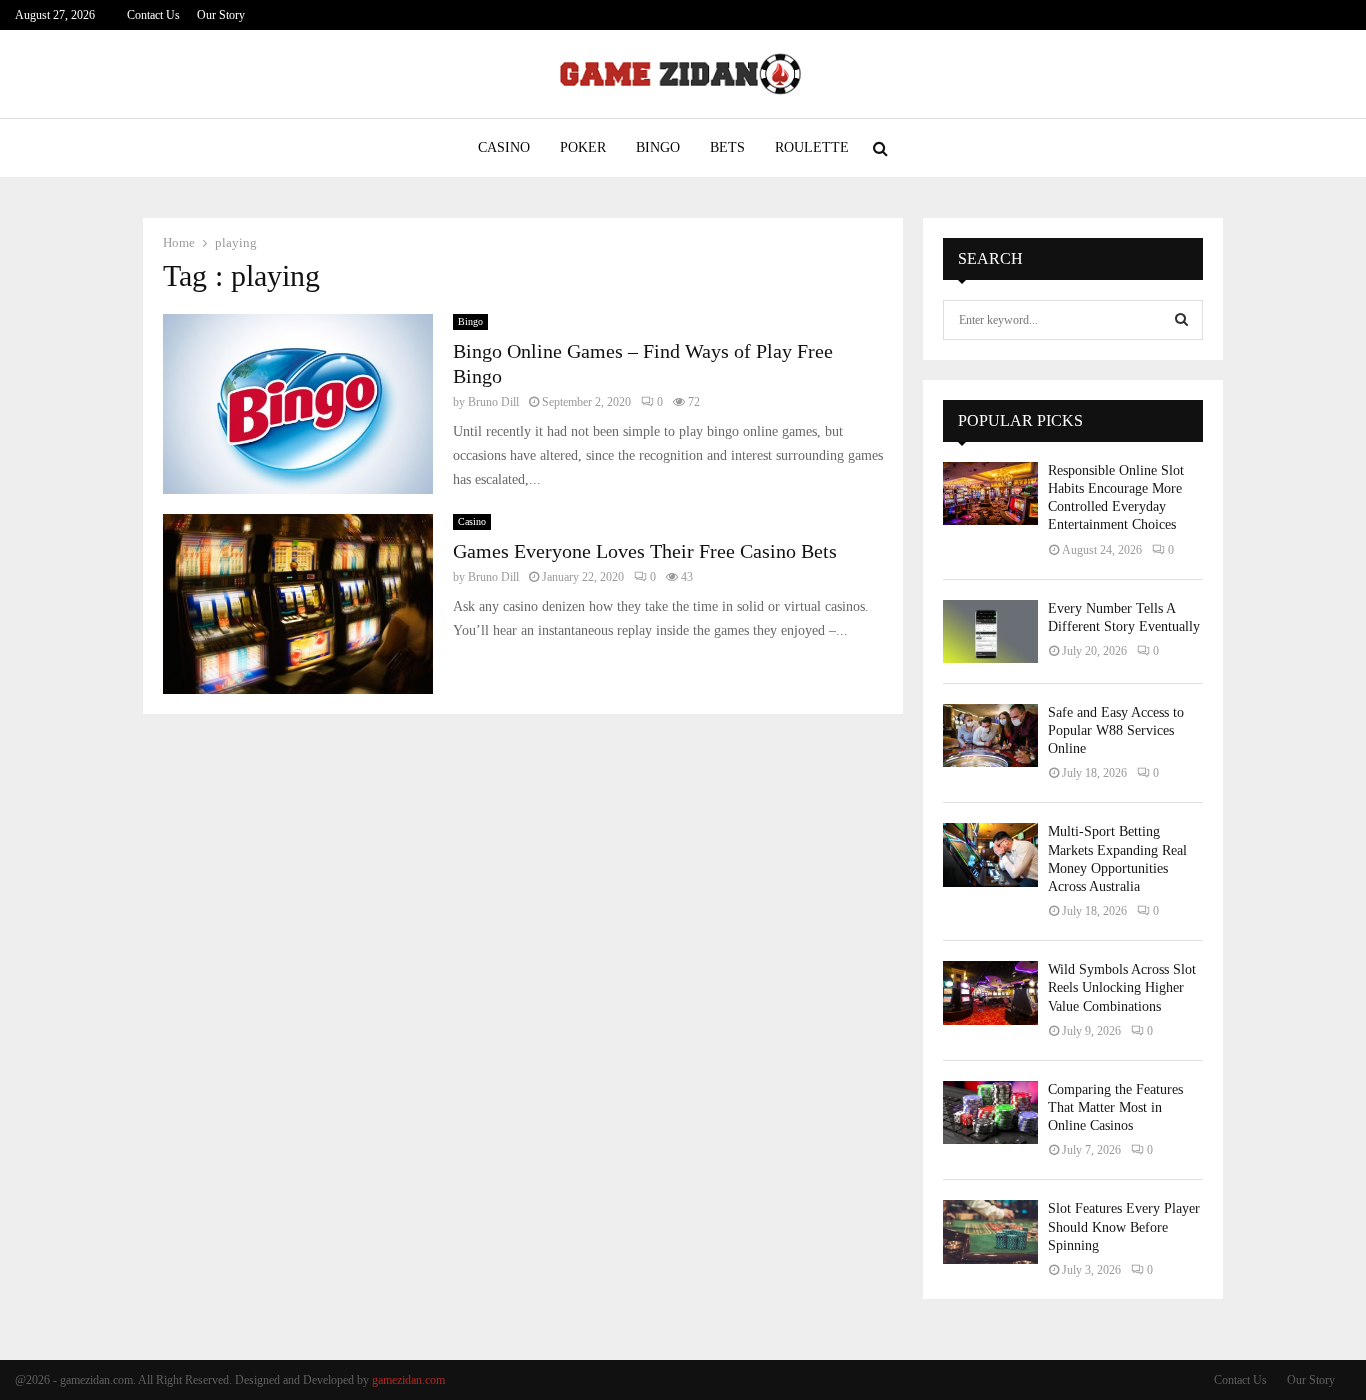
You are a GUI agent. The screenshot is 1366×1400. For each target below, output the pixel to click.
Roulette (812, 147)
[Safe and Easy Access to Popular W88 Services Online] (990, 735)
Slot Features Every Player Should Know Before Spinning (1124, 1226)
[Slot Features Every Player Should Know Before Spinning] (990, 1231)
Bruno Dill (493, 402)
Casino (504, 147)
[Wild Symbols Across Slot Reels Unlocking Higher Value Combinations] (990, 992)
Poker (583, 147)
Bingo (658, 147)
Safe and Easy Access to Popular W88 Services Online (1116, 730)
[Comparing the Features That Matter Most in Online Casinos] (990, 1112)
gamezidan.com (408, 1380)
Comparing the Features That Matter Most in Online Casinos (1115, 1107)
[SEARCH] (1181, 320)
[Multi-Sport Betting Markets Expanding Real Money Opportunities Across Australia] (990, 854)
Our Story (221, 15)
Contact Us (153, 15)
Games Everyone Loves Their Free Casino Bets (645, 551)
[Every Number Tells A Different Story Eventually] (990, 631)
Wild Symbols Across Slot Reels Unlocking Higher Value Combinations (1122, 987)
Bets (727, 147)
